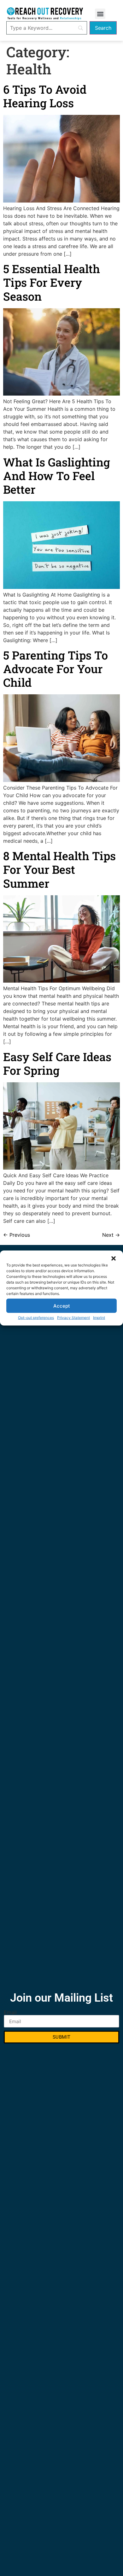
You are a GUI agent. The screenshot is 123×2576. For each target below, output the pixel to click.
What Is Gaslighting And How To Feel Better (57, 476)
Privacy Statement (73, 1318)
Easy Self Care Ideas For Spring (57, 1063)
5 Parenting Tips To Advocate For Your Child (56, 669)
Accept (62, 1306)
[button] (114, 1259)
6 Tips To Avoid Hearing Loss (45, 96)
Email (10, 2012)
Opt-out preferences (36, 1318)
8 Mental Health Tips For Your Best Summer (59, 869)
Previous (17, 1235)
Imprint (99, 1318)
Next (111, 1235)
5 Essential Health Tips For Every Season (52, 282)
